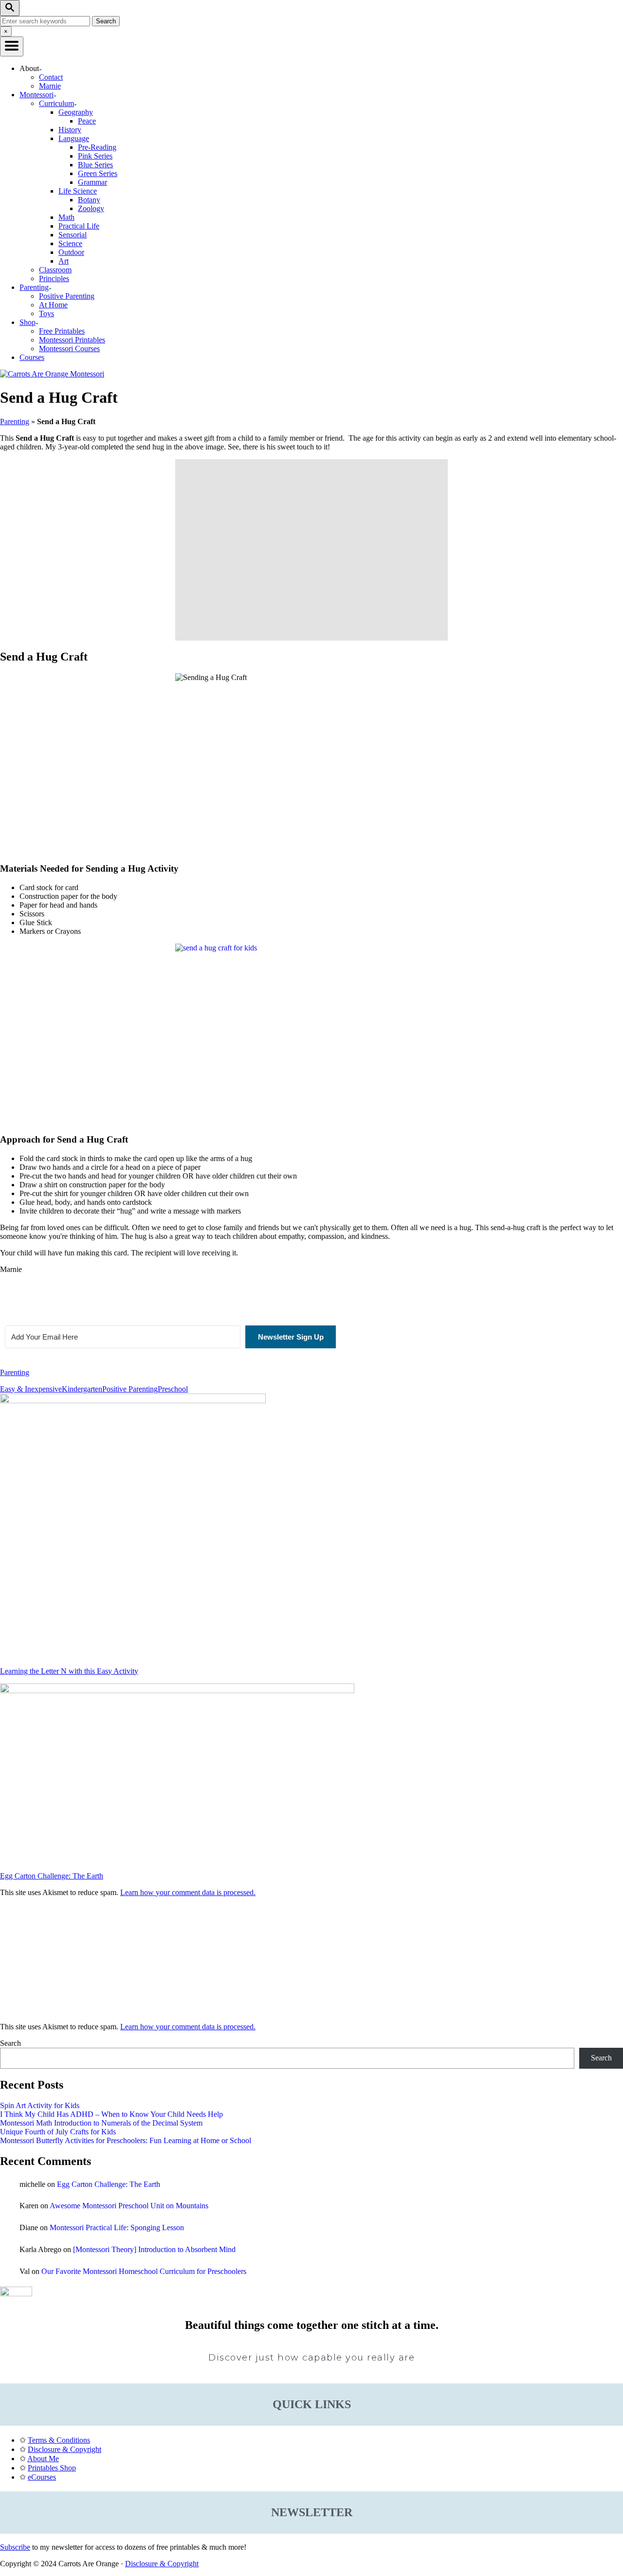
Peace (87, 121)
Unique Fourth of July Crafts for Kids (58, 2132)
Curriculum (56, 103)
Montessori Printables (72, 340)
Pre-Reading (97, 147)
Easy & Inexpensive (31, 1389)
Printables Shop (52, 2468)
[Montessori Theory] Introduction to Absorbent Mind (154, 2249)
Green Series (98, 173)
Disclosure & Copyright (64, 2449)
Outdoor (71, 252)
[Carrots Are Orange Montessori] (52, 374)
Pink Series (95, 156)
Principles (54, 278)
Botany (89, 200)
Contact (51, 77)
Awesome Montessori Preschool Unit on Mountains (129, 2206)
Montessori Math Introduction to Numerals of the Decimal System (101, 2123)
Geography (76, 112)
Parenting (15, 421)
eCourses (42, 2477)
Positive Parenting (67, 296)
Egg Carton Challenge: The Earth (109, 2184)
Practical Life (79, 226)
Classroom (55, 270)
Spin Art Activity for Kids (40, 2105)
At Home (53, 305)
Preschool (173, 1389)
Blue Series (95, 165)
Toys (46, 313)
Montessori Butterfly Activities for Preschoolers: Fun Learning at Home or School (126, 2140)
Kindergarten (82, 1389)
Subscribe (15, 2547)
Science (70, 243)
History (70, 130)
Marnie (50, 86)
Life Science (78, 191)
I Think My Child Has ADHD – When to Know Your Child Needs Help (111, 2114)
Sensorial (73, 235)
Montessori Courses (69, 349)
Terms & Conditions (59, 2440)
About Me (43, 2459)
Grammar (92, 182)
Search (10, 2043)
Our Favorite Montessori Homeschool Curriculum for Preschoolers (144, 2271)
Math (66, 217)
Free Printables (62, 331)
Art (64, 261)
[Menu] (12, 46)
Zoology (91, 208)
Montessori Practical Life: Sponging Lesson (117, 2227)
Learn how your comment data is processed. (188, 1892)
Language (74, 138)
